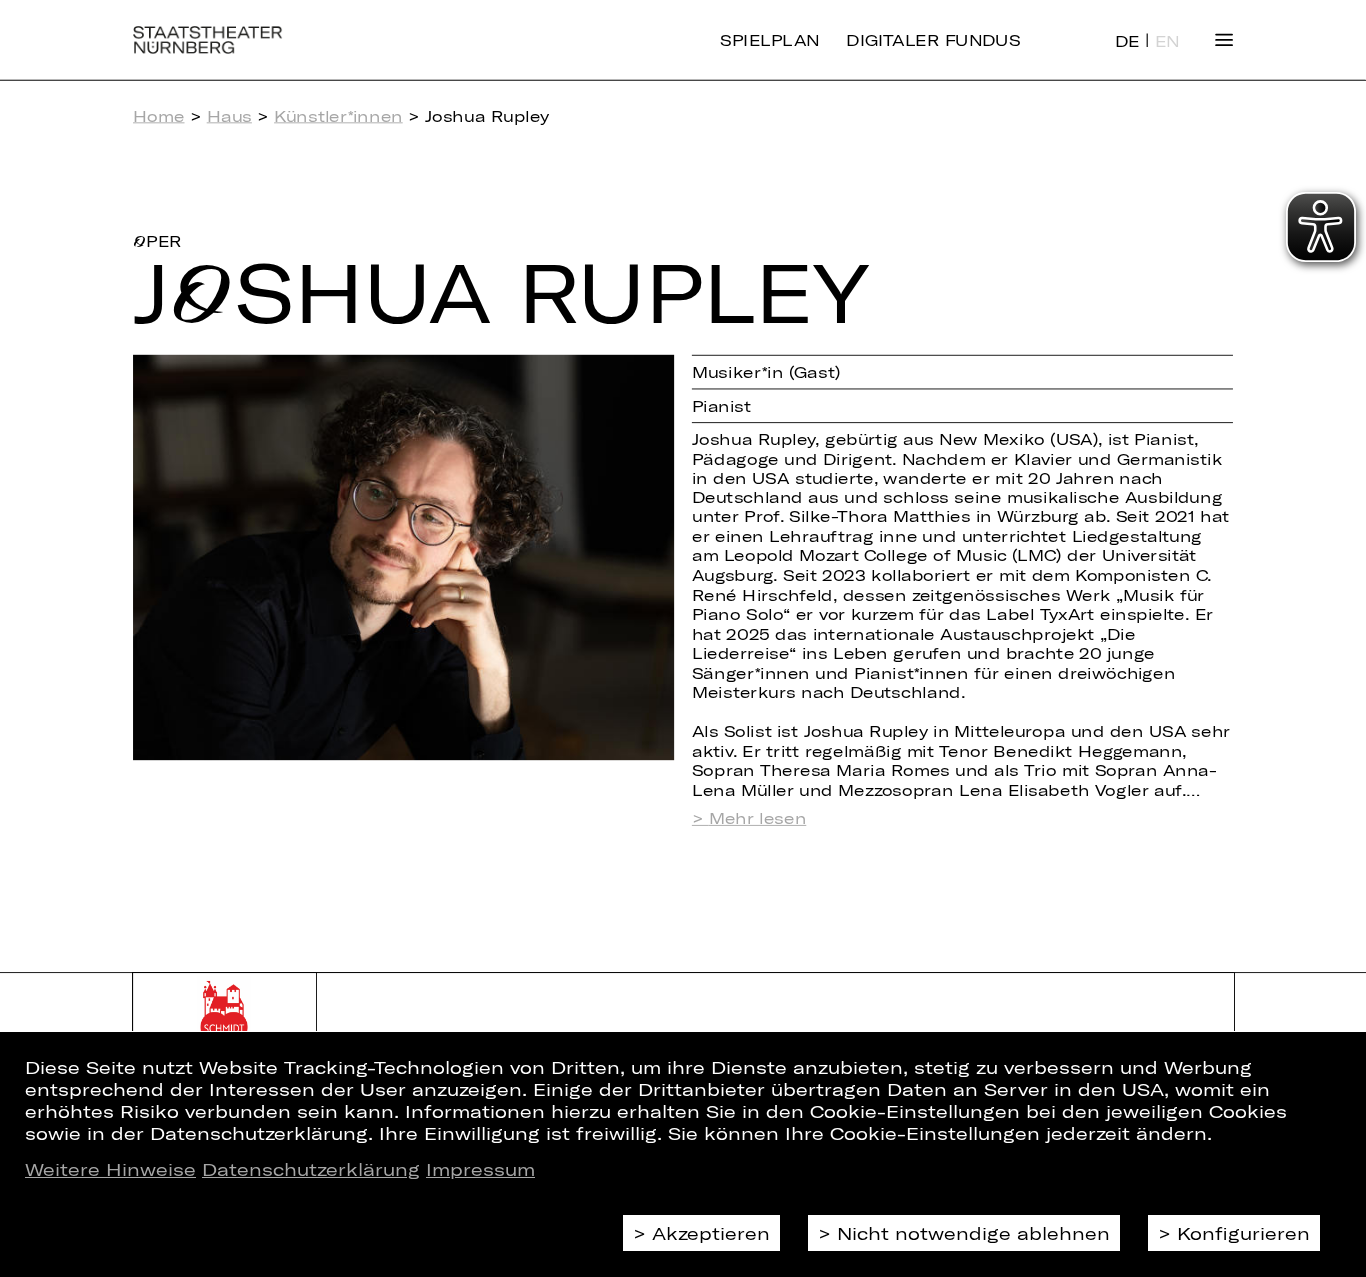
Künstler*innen (338, 116)
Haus (229, 116)
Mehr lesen (758, 818)
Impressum (480, 1169)
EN (1167, 41)
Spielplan (769, 40)
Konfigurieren (1243, 1233)
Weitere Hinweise (110, 1169)
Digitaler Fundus (933, 40)
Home (158, 116)
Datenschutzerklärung (311, 1169)
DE (1127, 41)
